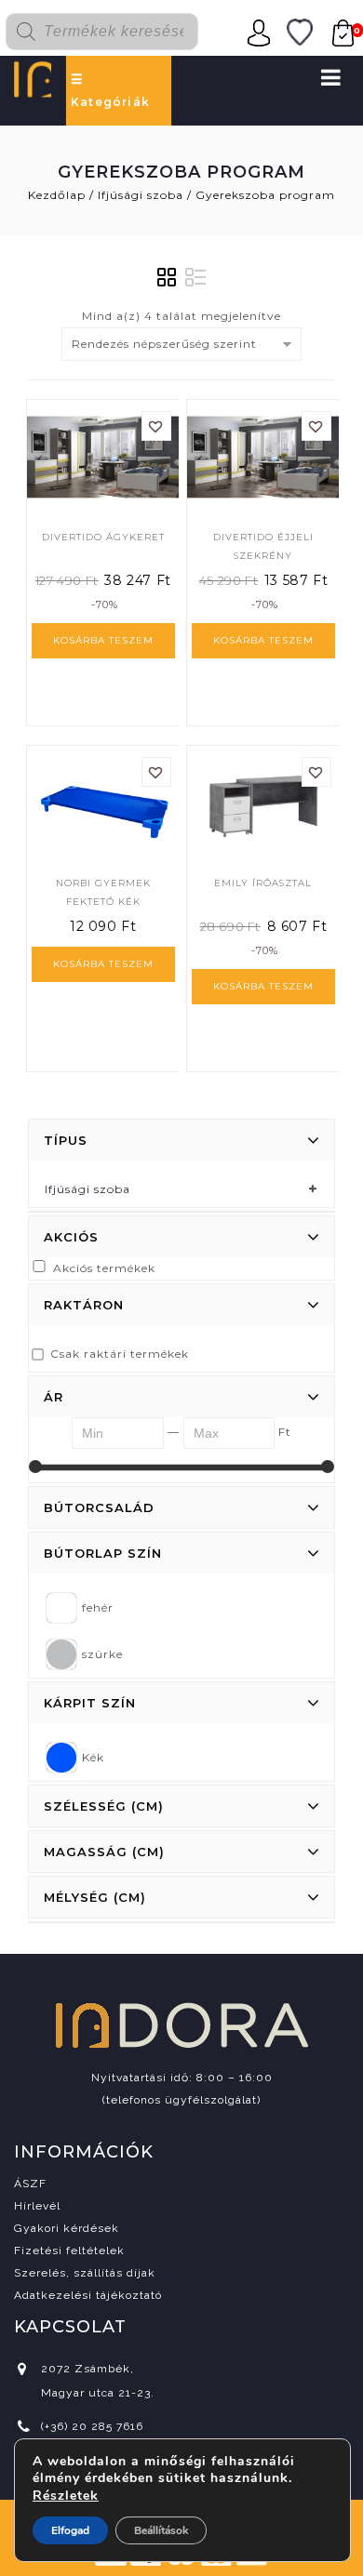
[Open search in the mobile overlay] (113, 32)
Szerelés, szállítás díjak (85, 2273)
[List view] (195, 278)
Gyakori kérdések (67, 2228)
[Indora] (33, 78)
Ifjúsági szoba (141, 195)
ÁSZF (30, 2184)
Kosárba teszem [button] (103, 640)
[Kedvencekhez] (156, 426)
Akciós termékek (104, 1268)
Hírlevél (37, 2206)
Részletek (66, 2496)
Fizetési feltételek (69, 2251)
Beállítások (161, 2530)
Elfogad (70, 2530)
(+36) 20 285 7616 (92, 2426)
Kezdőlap (57, 195)
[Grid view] (168, 278)
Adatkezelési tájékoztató (88, 2295)
